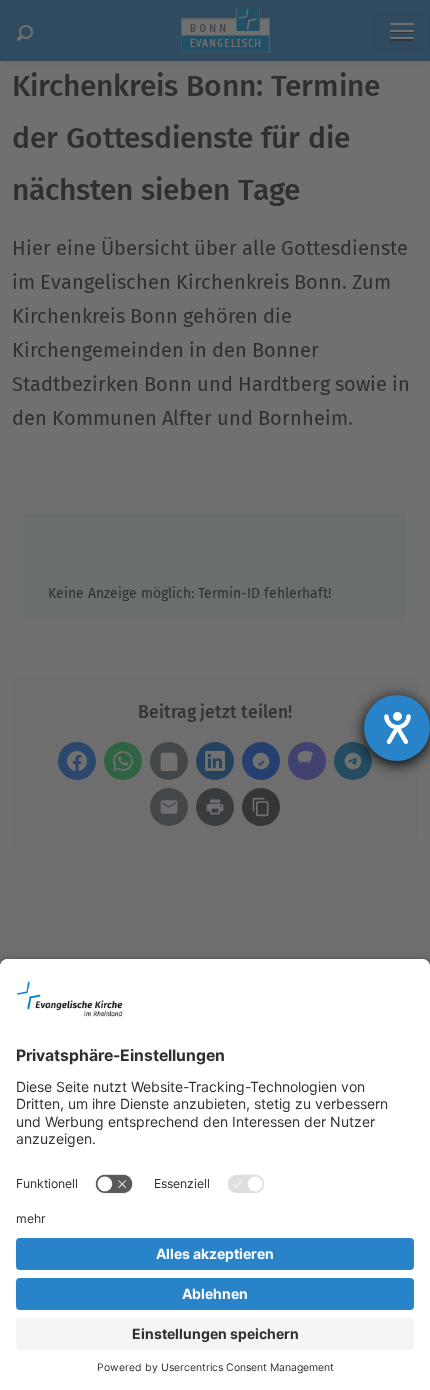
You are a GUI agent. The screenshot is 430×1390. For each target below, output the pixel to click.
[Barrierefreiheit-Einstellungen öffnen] (397, 728)
